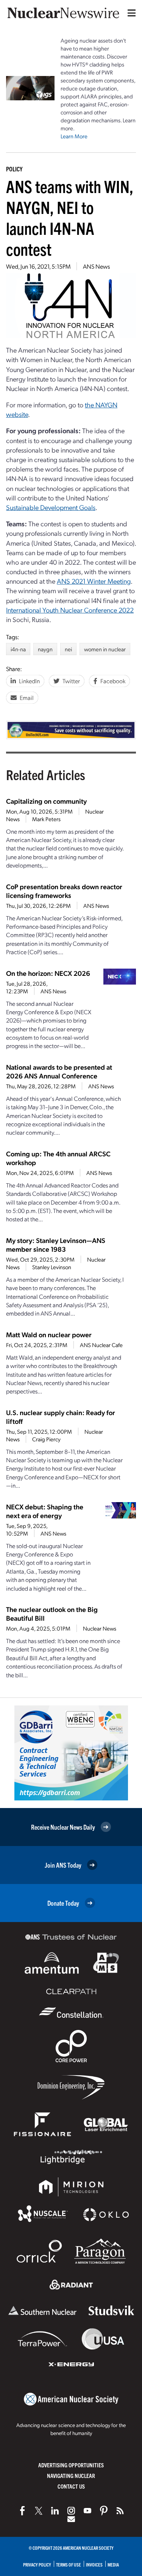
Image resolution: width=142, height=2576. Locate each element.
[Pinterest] (104, 2511)
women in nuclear (105, 649)
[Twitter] (39, 2511)
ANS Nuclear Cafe (101, 1345)
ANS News (96, 266)
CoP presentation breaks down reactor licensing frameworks (64, 891)
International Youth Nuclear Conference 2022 (70, 610)
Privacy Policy (37, 2564)
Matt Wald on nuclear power (49, 1334)
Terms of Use (69, 2564)
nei (68, 649)
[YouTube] (87, 2511)
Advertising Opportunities (71, 2465)
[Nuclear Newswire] (120, 2511)
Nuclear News (100, 1628)
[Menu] (130, 13)
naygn (45, 649)
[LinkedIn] (55, 2511)
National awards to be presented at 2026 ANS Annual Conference (59, 1071)
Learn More (74, 136)
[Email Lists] (71, 2519)
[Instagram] (71, 2511)
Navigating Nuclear (71, 2475)
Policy (14, 169)
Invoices (94, 2564)
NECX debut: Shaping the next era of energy (45, 1511)
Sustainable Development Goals (51, 507)
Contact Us (71, 2486)
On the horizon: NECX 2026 (48, 973)
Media (113, 2564)
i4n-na (18, 649)
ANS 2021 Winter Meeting (94, 581)
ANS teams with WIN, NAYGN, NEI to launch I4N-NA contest (70, 217)
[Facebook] (22, 2511)
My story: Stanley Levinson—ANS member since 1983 (56, 1244)
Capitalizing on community (46, 801)
